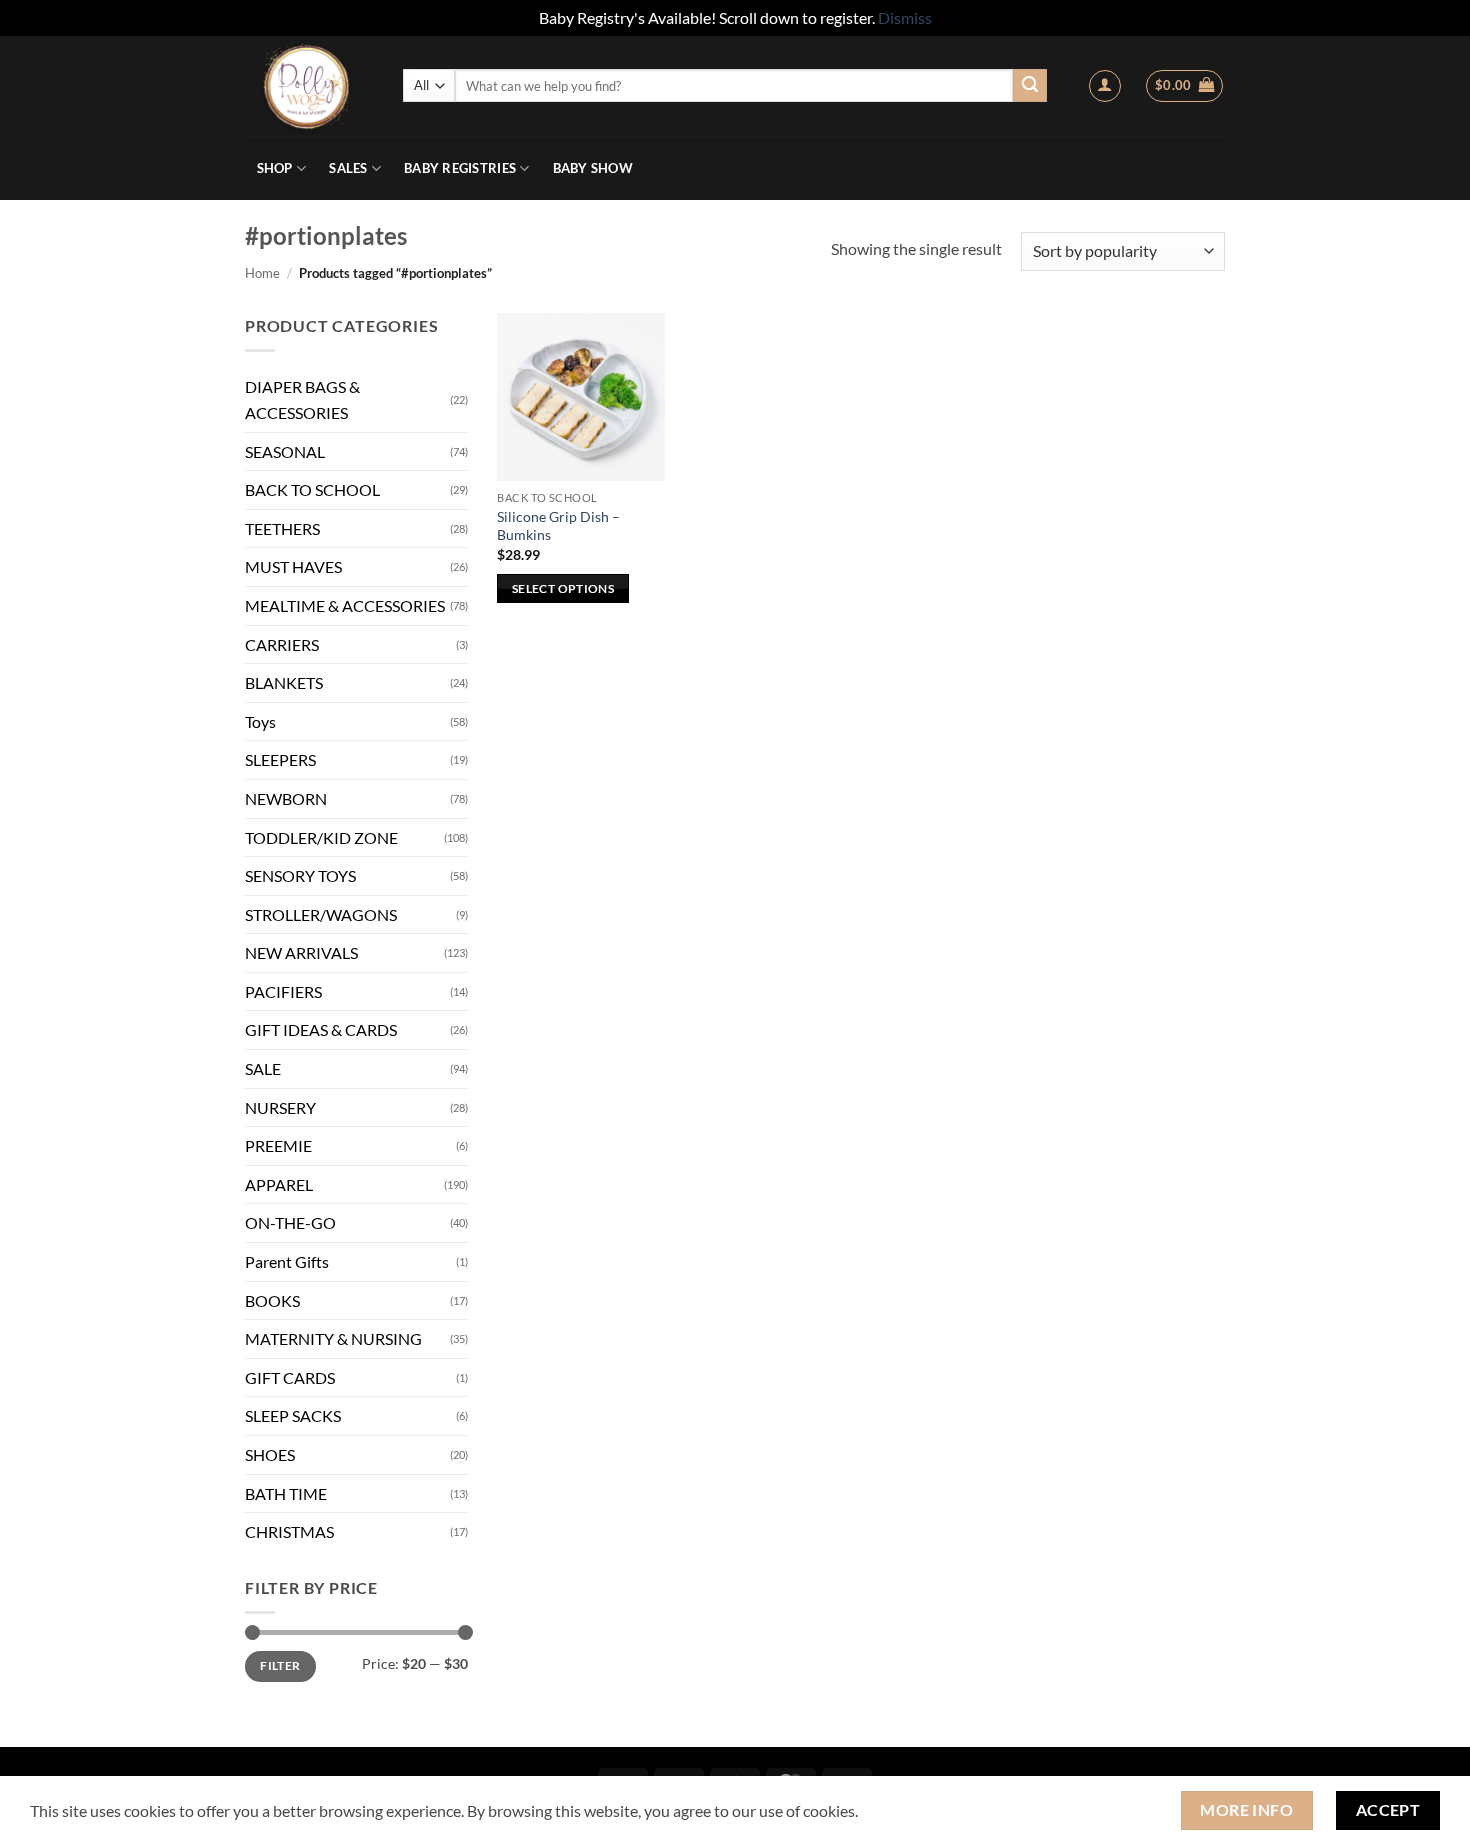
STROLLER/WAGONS (321, 914)
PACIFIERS (283, 991)
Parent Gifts (287, 1261)
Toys (260, 721)
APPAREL (279, 1184)
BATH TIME (286, 1493)
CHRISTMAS (289, 1531)
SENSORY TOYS (300, 875)
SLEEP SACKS (293, 1415)
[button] (1105, 86)
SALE (263, 1068)
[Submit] (1030, 86)
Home (262, 273)
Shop (275, 168)
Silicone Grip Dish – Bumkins (558, 526)
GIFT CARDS (290, 1377)
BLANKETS (284, 682)
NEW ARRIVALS (301, 952)
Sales (348, 168)
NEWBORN (286, 798)
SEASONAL (285, 451)
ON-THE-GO (290, 1222)
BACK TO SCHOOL (312, 489)
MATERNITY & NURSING (333, 1338)
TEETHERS (282, 528)
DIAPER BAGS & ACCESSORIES (302, 399)
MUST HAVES (293, 566)
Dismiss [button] (905, 17)
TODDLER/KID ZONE (321, 837)
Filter (280, 1665)
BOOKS (272, 1300)
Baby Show (593, 168)
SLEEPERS (280, 759)
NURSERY (280, 1107)
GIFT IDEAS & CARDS (321, 1029)
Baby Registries (460, 168)
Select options (563, 588)
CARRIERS (282, 644)
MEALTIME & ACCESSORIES (345, 605)
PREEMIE (278, 1145)
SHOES (270, 1454)
